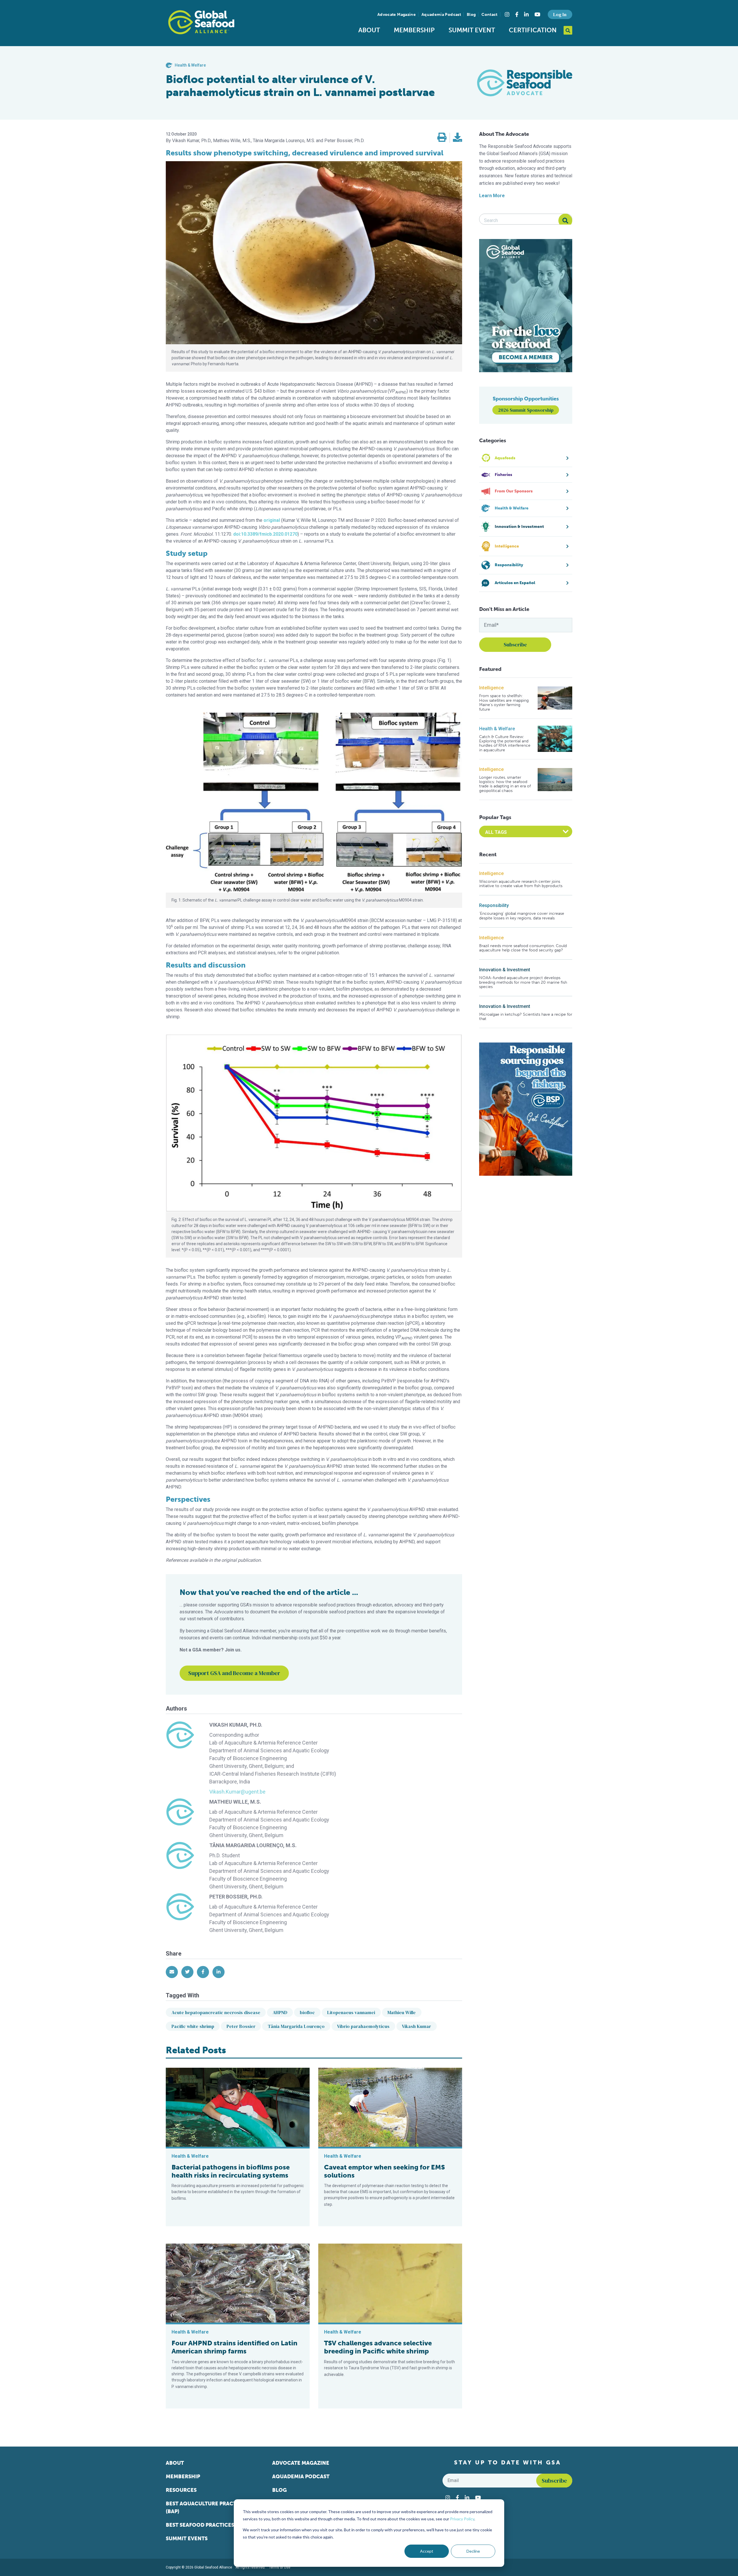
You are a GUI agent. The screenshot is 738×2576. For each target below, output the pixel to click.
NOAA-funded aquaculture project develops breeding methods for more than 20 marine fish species (523, 982)
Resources (181, 2490)
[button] (442, 138)
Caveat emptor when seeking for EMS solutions (384, 2171)
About (369, 30)
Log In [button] (560, 14)
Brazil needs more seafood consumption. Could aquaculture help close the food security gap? (523, 948)
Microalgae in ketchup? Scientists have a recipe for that (526, 1017)
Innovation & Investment (505, 970)
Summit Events (187, 2539)
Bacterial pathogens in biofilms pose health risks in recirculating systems (231, 2171)
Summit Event (472, 30)
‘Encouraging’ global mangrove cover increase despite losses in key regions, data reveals (522, 916)
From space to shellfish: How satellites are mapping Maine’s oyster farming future (504, 703)
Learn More (492, 196)
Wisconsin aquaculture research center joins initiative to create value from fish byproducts (521, 884)
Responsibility (494, 905)
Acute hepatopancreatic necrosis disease (216, 2012)
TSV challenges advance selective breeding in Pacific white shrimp (378, 2347)
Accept (427, 2551)
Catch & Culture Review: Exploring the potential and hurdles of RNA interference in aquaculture (505, 744)
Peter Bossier (241, 2026)
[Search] (565, 221)
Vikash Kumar (416, 2026)
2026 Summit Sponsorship (526, 410)
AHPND (280, 2012)
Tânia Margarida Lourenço (296, 2026)
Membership (414, 30)
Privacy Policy (462, 2519)
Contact (489, 15)
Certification (533, 30)
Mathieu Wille (402, 2012)
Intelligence (491, 688)
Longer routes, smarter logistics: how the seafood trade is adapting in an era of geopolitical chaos (505, 784)
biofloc (307, 2012)
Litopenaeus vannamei (351, 2012)
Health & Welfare (497, 729)
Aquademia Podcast (441, 15)
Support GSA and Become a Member (234, 1673)
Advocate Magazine (397, 15)
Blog (471, 15)
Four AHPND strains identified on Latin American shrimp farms (235, 2347)
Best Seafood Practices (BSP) (207, 2525)
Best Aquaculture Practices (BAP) (207, 2508)
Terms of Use (280, 2567)
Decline (473, 2551)
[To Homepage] (201, 22)
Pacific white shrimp (193, 2026)
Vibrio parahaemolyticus (363, 2026)
